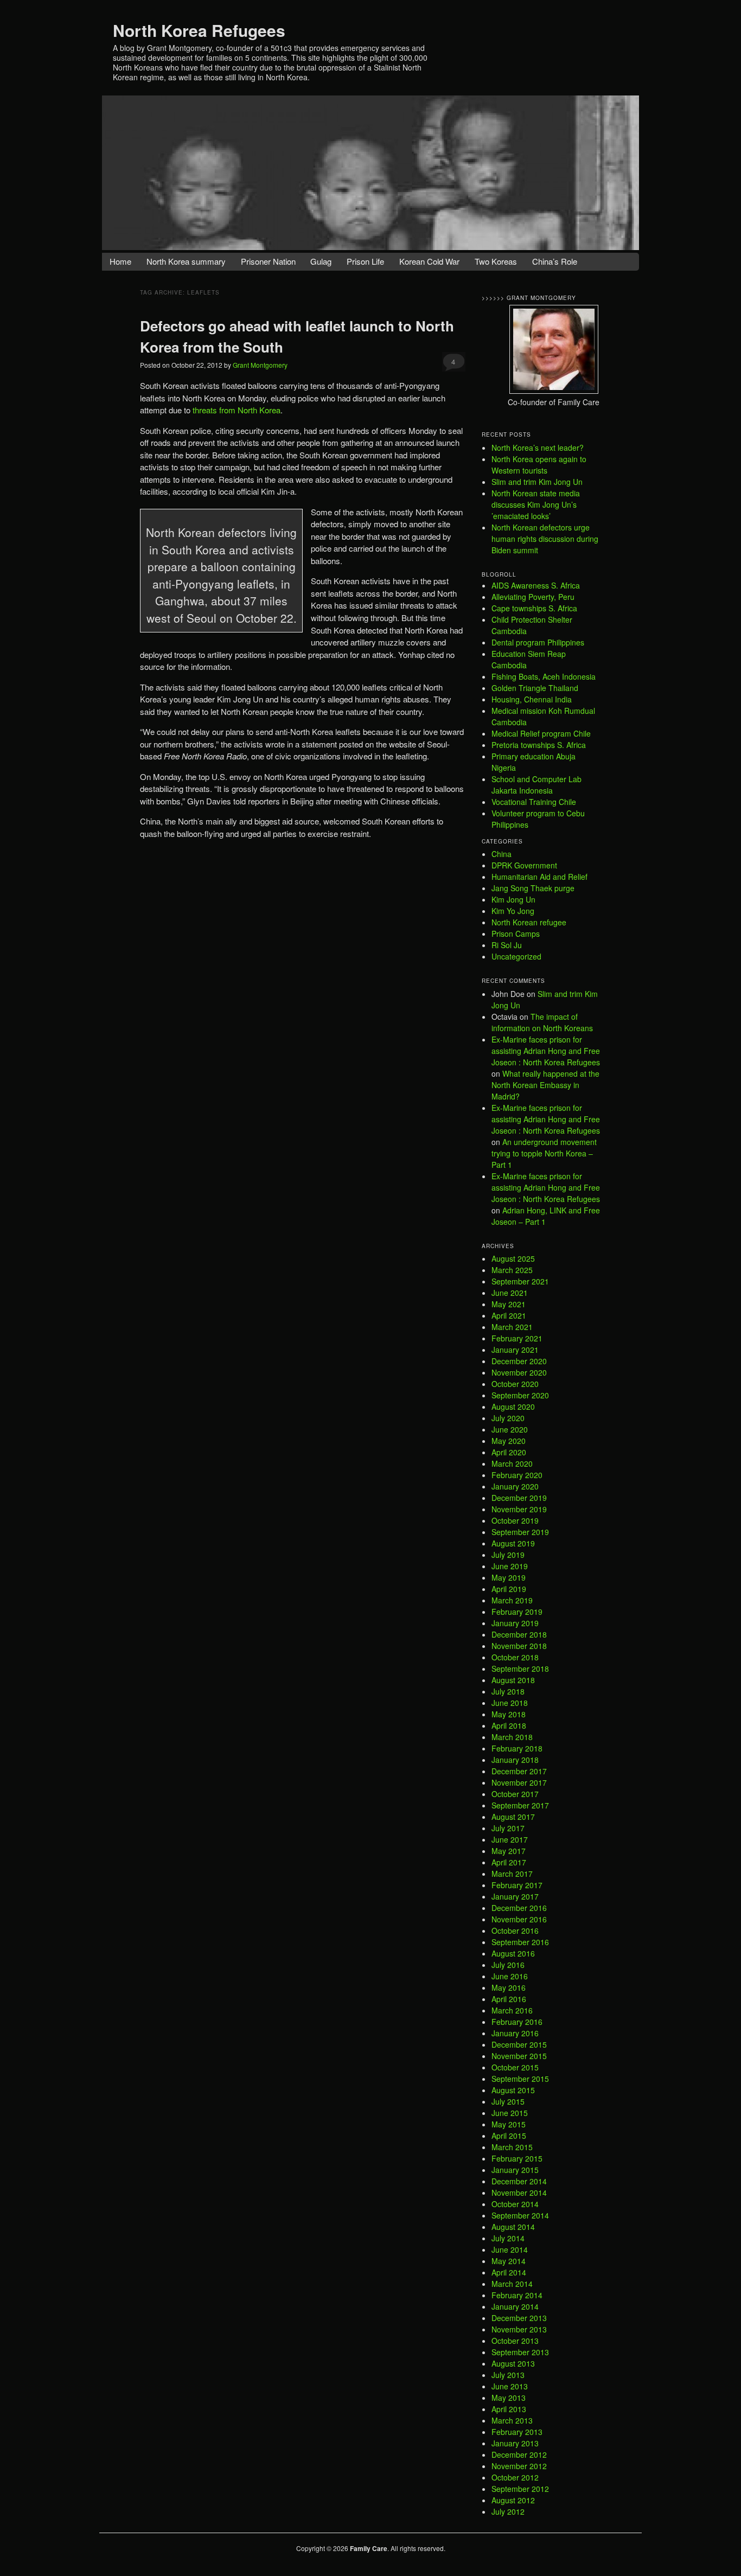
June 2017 (510, 1839)
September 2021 (520, 1281)
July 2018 (508, 1691)
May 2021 (509, 1304)
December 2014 (519, 2181)
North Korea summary (186, 261)
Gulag (321, 261)
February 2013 (517, 2432)
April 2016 (509, 1999)
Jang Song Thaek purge (533, 888)
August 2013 (513, 2363)
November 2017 (519, 1782)
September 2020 (520, 1395)
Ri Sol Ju (507, 945)
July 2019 (508, 1555)
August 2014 (513, 2227)
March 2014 (512, 2284)
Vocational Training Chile (534, 802)
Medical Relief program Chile (541, 733)
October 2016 (515, 1931)
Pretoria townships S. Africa (539, 745)
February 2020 (517, 1475)
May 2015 (509, 2124)
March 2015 (512, 2147)
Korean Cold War (429, 261)
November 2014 (519, 2193)
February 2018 (517, 1748)
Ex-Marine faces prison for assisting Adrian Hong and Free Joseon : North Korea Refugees (546, 1051)
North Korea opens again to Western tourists (539, 465)
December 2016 (519, 1908)
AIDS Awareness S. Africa (536, 585)
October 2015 (515, 2067)
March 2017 (512, 1874)
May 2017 (509, 1851)
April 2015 (509, 2136)
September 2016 (520, 1942)
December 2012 (519, 2454)
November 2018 (519, 1646)
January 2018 (515, 1760)
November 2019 (519, 1509)
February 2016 (517, 2022)
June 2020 (510, 1429)
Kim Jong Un (513, 899)
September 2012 (520, 2489)
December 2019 (519, 1498)
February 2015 (517, 2158)
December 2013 (519, 2318)
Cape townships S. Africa (534, 608)
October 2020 (515, 1384)
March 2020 (512, 1463)
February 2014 (517, 2295)
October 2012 (515, 2477)
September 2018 (520, 1669)
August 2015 (513, 2090)
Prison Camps (516, 934)
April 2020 (509, 1452)
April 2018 (509, 1725)
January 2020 (515, 1486)
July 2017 (508, 1828)
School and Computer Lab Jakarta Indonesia (536, 785)
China (502, 854)
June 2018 (510, 1703)
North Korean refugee (529, 922)
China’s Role (555, 261)
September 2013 (520, 2352)
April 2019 (509, 1589)
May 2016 (509, 1987)
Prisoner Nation (268, 261)
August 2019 (513, 1543)
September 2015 (520, 2079)
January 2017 (515, 1896)
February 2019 (517, 1612)
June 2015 (510, 2113)
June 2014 (510, 2249)
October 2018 (515, 1657)
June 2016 (510, 1976)
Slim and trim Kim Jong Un (537, 482)
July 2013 (508, 2375)
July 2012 (508, 2511)
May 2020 (509, 1441)
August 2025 (513, 1258)
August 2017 (513, 1817)
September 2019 (520, 1532)
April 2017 (509, 1862)
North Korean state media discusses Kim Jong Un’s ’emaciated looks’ (536, 504)
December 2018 (519, 1634)
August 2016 (513, 1953)
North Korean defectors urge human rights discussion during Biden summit (545, 539)
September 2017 (520, 1805)
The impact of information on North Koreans (542, 1022)
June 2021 (510, 1293)
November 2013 (519, 2329)
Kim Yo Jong (513, 911)
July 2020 (508, 1418)
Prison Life (365, 261)
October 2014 (515, 2204)
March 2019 (512, 1600)
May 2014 (509, 2261)
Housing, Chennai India (532, 699)
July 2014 (508, 2238)
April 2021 (509, 1315)
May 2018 (509, 1714)
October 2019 (515, 1520)
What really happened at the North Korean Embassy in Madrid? (545, 1085)
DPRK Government (524, 865)
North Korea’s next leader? (538, 448)
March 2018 (512, 1737)
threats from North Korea (237, 410)
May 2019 (509, 1577)
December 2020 (519, 1361)
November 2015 (519, 2056)
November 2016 (519, 1919)
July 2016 (508, 1965)
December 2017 (519, 1771)
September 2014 (520, 2215)
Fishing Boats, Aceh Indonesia (544, 676)
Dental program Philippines (538, 642)
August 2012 (513, 2500)
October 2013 (515, 2341)
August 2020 (513, 1407)
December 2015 (519, 2044)
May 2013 (509, 2398)
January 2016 (515, 2033)
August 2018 (513, 1680)
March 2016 (512, 2010)
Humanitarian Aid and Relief (539, 877)
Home (120, 261)
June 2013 (510, 2386)
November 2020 (519, 1372)
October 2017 (515, 1794)
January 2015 (515, 2170)
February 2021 (517, 1338)
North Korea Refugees (199, 30)
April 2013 (509, 2409)
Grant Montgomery (260, 365)
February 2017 (517, 1885)
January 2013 (515, 2443)
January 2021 (515, 1350)
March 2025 (512, 1270)
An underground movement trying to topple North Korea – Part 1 (544, 1153)
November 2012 (519, 2466)
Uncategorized (516, 956)
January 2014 (515, 2306)
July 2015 (508, 2101)
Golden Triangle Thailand (535, 688)
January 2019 (515, 1623)
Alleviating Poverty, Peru (533, 597)
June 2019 (510, 1566)
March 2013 (512, 2420)
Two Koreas (496, 261)
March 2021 (512, 1327)
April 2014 (509, 2272)
